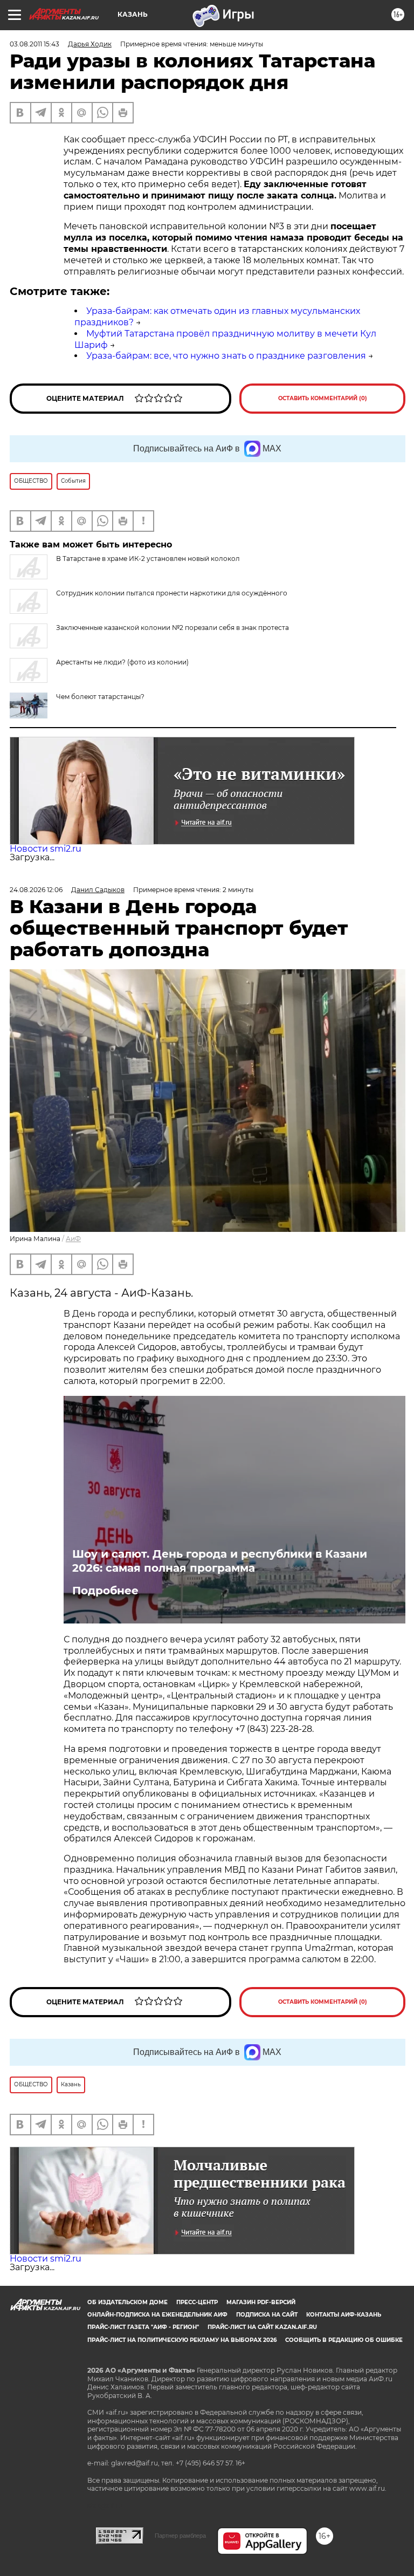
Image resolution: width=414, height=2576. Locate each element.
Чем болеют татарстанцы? (100, 697)
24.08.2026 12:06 (36, 890)
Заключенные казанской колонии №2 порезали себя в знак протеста (172, 628)
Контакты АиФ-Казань (344, 2315)
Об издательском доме (127, 2302)
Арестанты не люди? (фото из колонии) (122, 662)
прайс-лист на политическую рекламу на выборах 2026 (182, 2340)
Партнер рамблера (180, 2536)
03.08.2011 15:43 (34, 44)
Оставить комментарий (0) (323, 398)
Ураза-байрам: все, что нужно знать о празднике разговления (226, 356)
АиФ (73, 1239)
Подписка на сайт (267, 2315)
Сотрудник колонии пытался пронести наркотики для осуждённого (172, 593)
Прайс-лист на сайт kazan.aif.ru (262, 2327)
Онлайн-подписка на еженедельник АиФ (157, 2315)
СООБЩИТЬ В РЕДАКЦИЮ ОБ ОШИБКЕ (344, 2340)
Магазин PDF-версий (261, 2302)
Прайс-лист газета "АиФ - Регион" (143, 2327)
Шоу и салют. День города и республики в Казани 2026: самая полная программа (220, 1561)
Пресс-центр (197, 2302)
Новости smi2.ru (46, 849)
